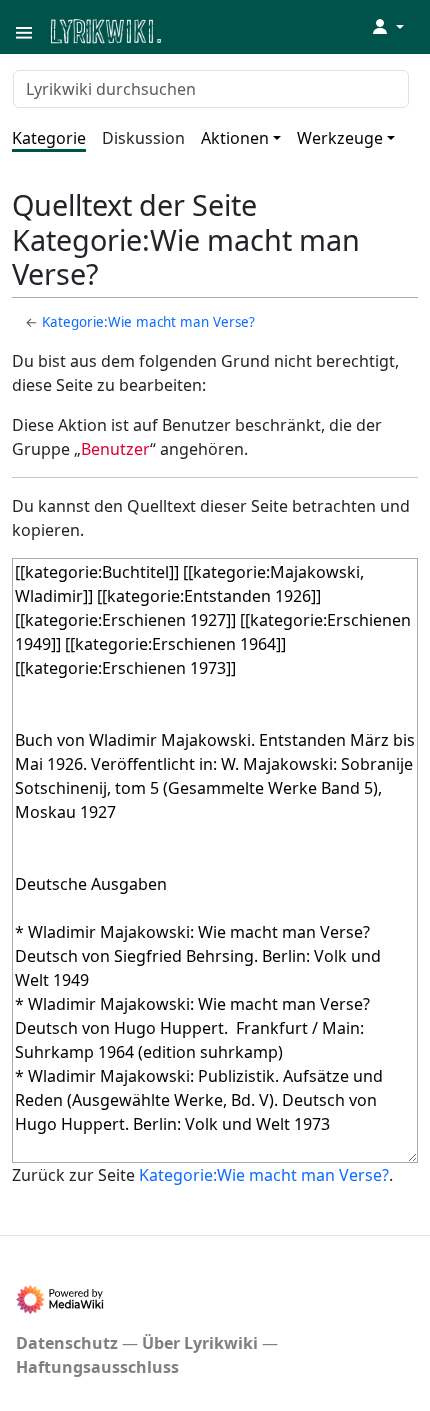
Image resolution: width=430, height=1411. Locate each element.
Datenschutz (67, 1343)
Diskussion (143, 138)
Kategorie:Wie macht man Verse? (148, 322)
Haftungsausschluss (97, 1367)
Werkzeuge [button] (340, 138)
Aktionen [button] (235, 138)
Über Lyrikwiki (200, 1343)
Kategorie (49, 138)
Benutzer (115, 449)
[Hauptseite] (203, 29)
